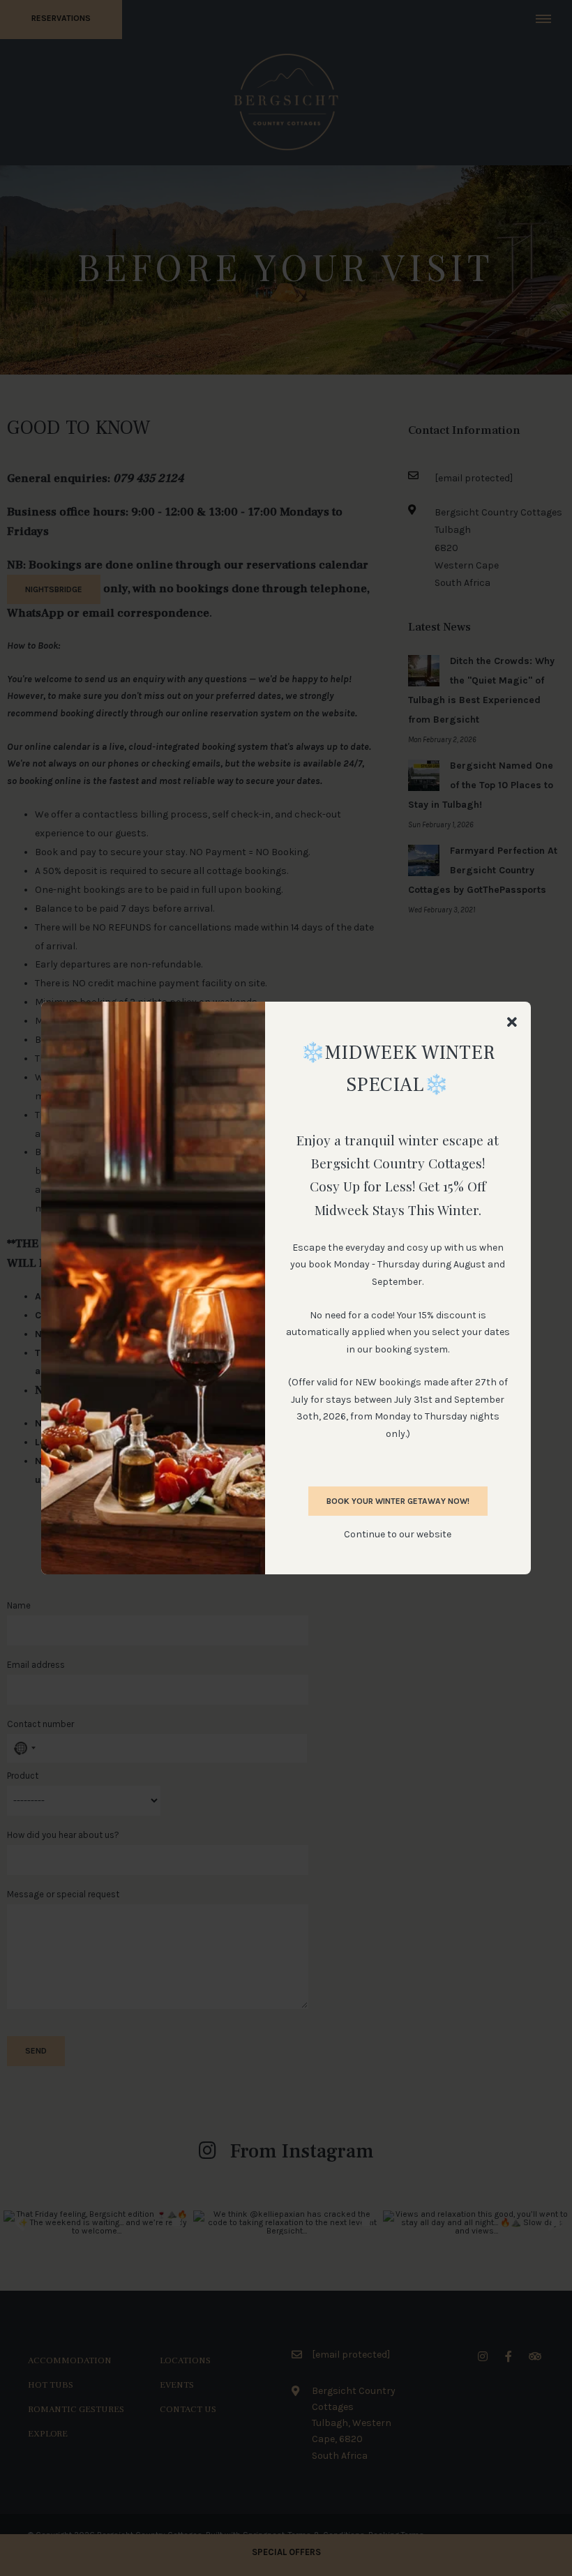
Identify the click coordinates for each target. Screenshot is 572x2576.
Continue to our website (398, 1534)
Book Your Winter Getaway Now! (398, 1501)
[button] (512, 1023)
